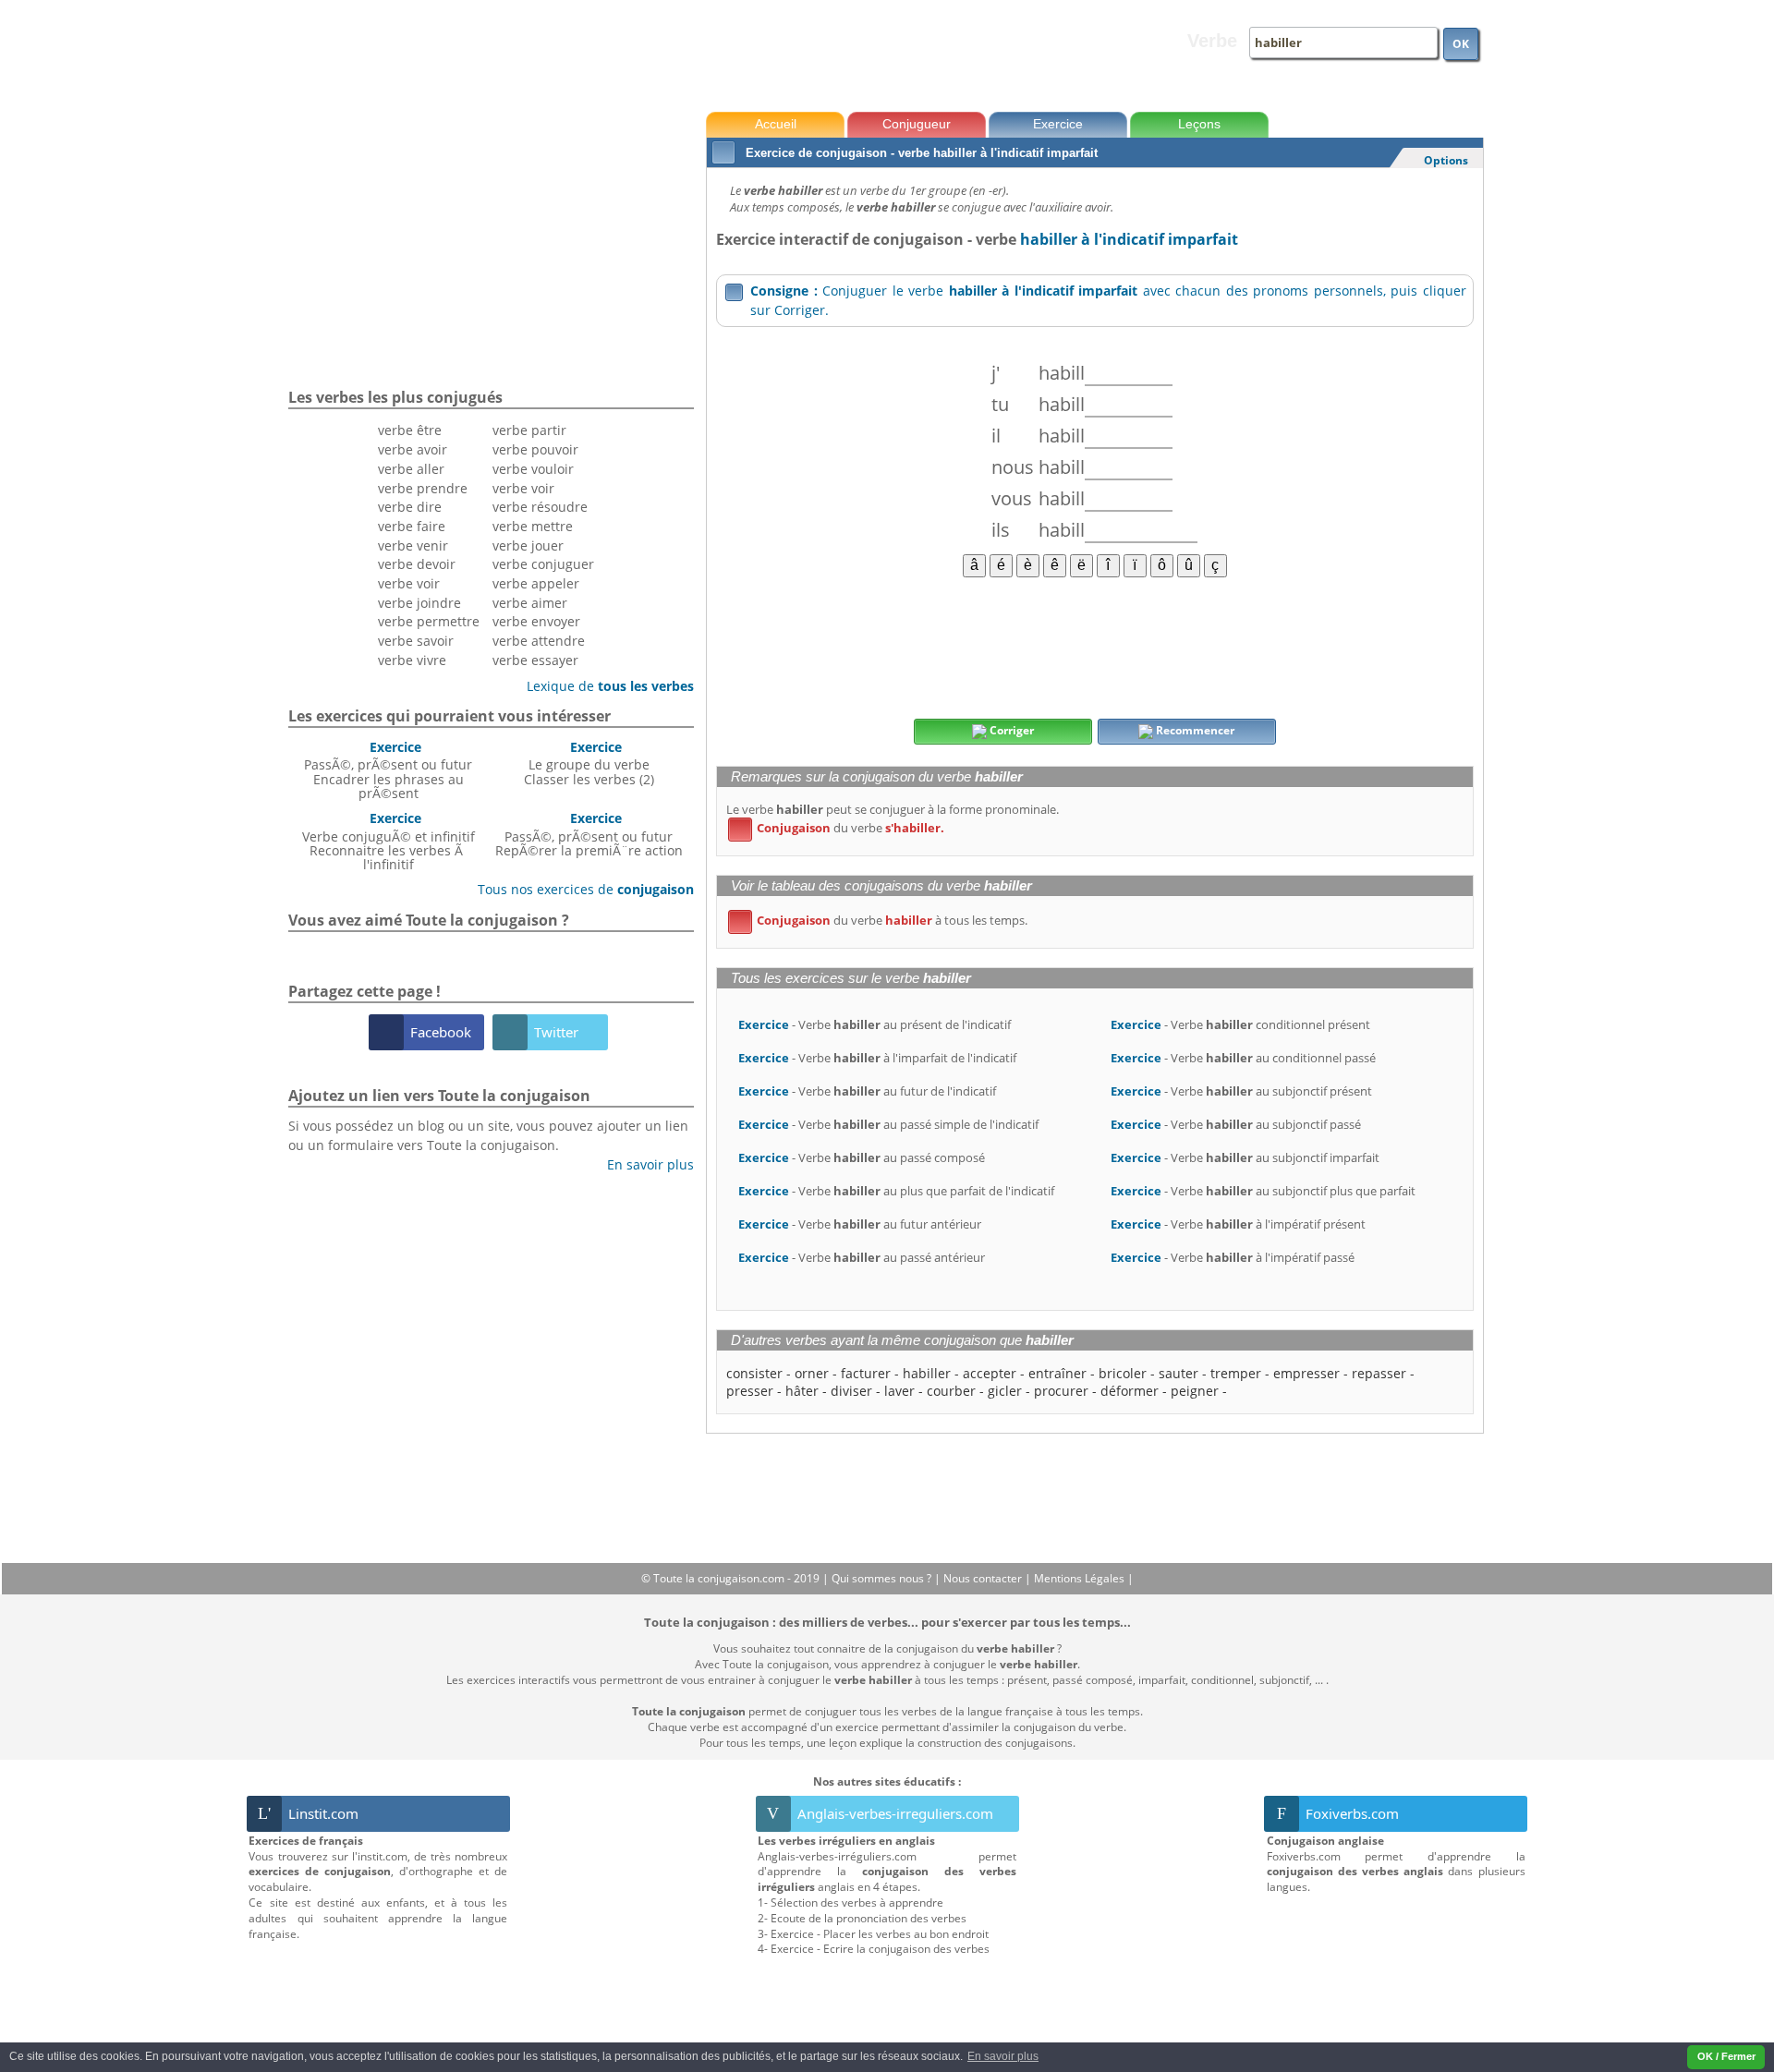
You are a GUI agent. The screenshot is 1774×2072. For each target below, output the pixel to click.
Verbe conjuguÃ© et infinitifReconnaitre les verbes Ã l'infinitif (389, 841)
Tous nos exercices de (579, 889)
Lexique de (603, 686)
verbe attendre (539, 641)
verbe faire (412, 526)
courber (951, 1391)
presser (750, 1391)
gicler (1005, 1391)
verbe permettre (429, 621)
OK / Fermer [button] (1726, 2056)
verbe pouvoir (535, 449)
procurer (1061, 1391)
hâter (802, 1391)
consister (754, 1373)
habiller (927, 1373)
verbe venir (413, 545)
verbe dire (410, 507)
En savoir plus (644, 1164)
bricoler (1123, 1373)
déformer (1130, 1391)
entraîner (1057, 1373)
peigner (1195, 1391)
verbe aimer (530, 603)
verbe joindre (419, 603)
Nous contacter (984, 1578)
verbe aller (411, 469)
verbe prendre (423, 488)
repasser (1379, 1373)
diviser (851, 1391)
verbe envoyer (536, 621)
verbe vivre (412, 660)
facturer (866, 1373)
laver (899, 1391)
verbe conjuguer (543, 564)
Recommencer (1194, 730)
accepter (990, 1373)
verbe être (410, 430)
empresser (1306, 1373)
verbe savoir (416, 641)
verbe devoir (417, 564)
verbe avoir (413, 449)
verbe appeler (536, 583)
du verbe (839, 828)
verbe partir (529, 430)
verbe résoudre (540, 507)
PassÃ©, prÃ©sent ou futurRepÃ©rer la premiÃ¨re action (589, 834)
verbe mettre (533, 526)
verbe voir (409, 583)
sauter (1179, 1373)
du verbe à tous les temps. (881, 920)
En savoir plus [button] (1003, 2056)
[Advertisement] (1094, 647)
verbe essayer (535, 660)
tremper (1236, 1373)
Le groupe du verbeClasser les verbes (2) (589, 763)
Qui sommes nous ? (883, 1578)
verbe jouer (528, 545)
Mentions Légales (1081, 1578)
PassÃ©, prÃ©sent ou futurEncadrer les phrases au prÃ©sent (388, 770)
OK (1461, 44)
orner (812, 1373)
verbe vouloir (533, 469)
